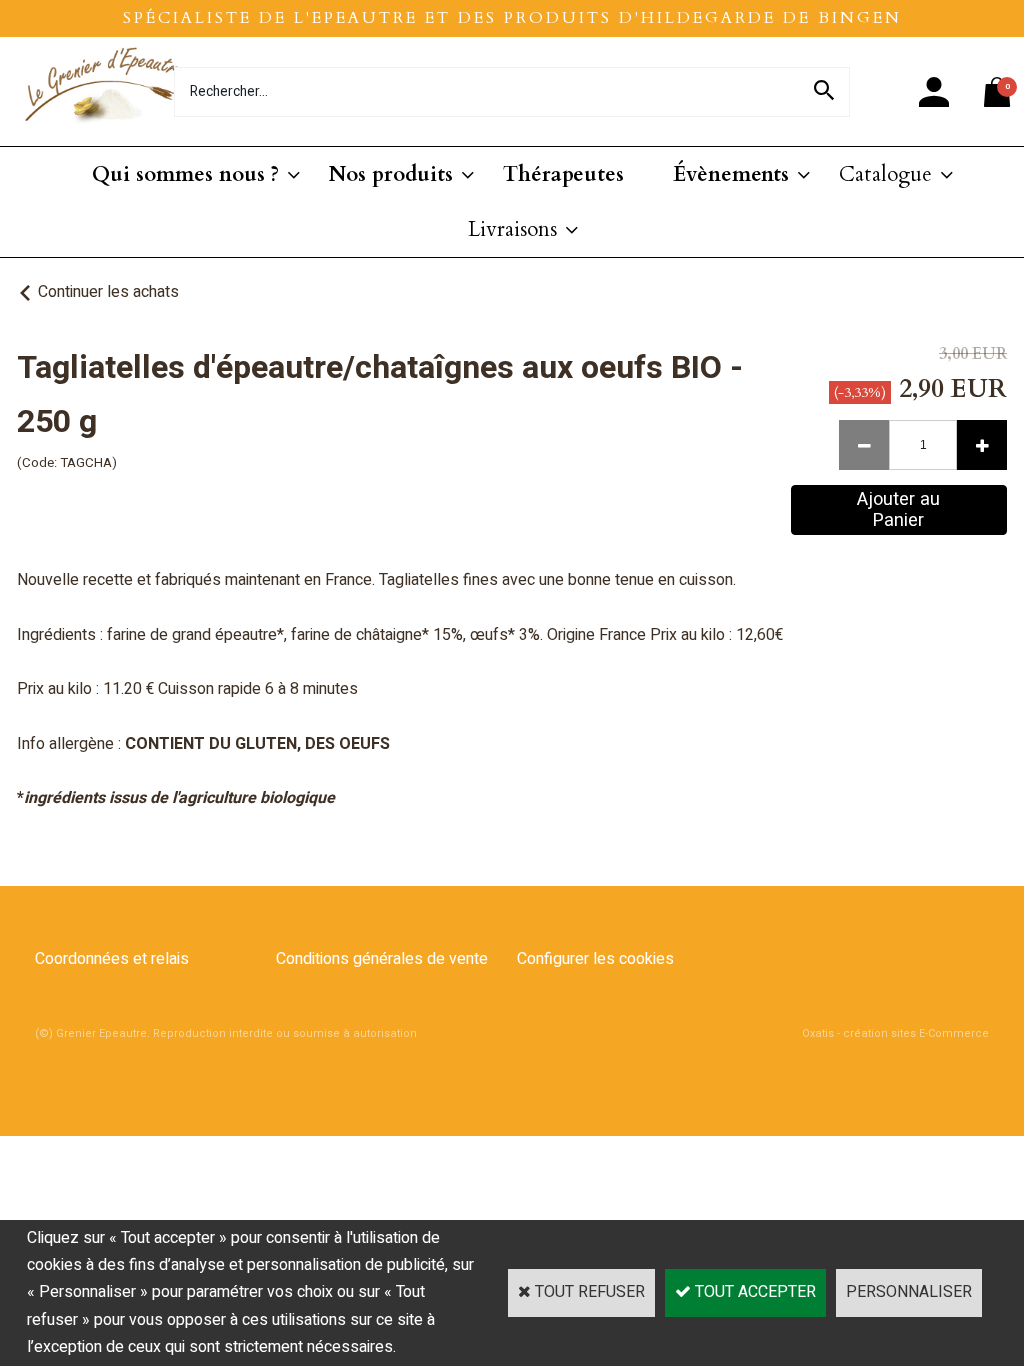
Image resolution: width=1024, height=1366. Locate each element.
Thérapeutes (563, 174)
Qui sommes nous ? (185, 174)
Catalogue (885, 174)
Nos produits (391, 174)
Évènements (731, 174)
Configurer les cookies (595, 959)
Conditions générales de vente (382, 959)
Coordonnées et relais (112, 959)
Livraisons (512, 229)
